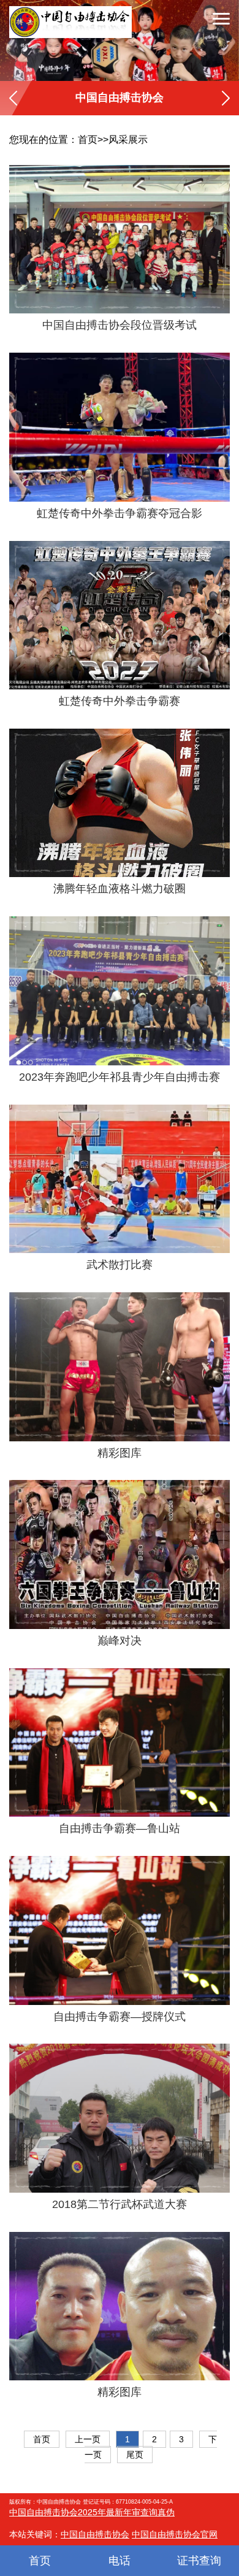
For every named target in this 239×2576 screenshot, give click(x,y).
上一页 (88, 2439)
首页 (88, 140)
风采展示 (128, 140)
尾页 (135, 2455)
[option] (120, 40)
